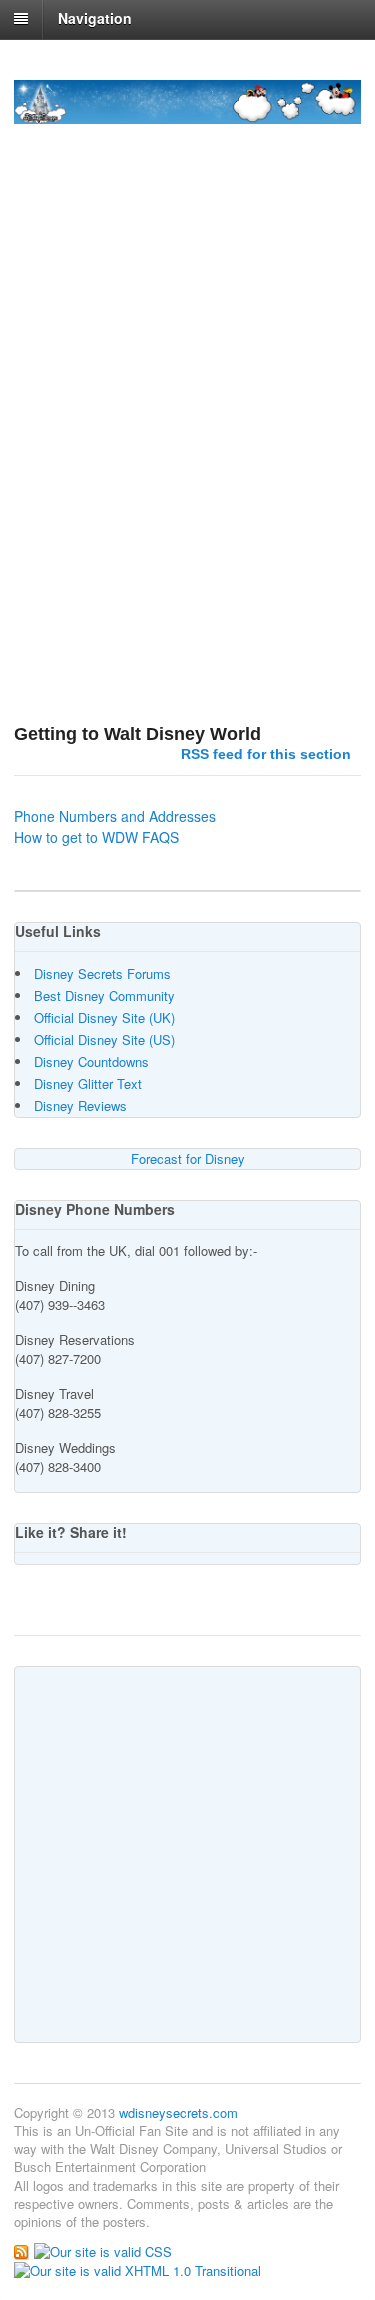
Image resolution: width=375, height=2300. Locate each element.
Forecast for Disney (188, 1158)
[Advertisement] (187, 490)
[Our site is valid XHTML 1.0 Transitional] (137, 2269)
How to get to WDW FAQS (96, 837)
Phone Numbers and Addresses (115, 816)
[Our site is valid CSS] (103, 2249)
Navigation (95, 18)
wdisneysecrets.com (178, 2112)
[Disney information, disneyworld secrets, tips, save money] (187, 113)
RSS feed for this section (266, 754)
